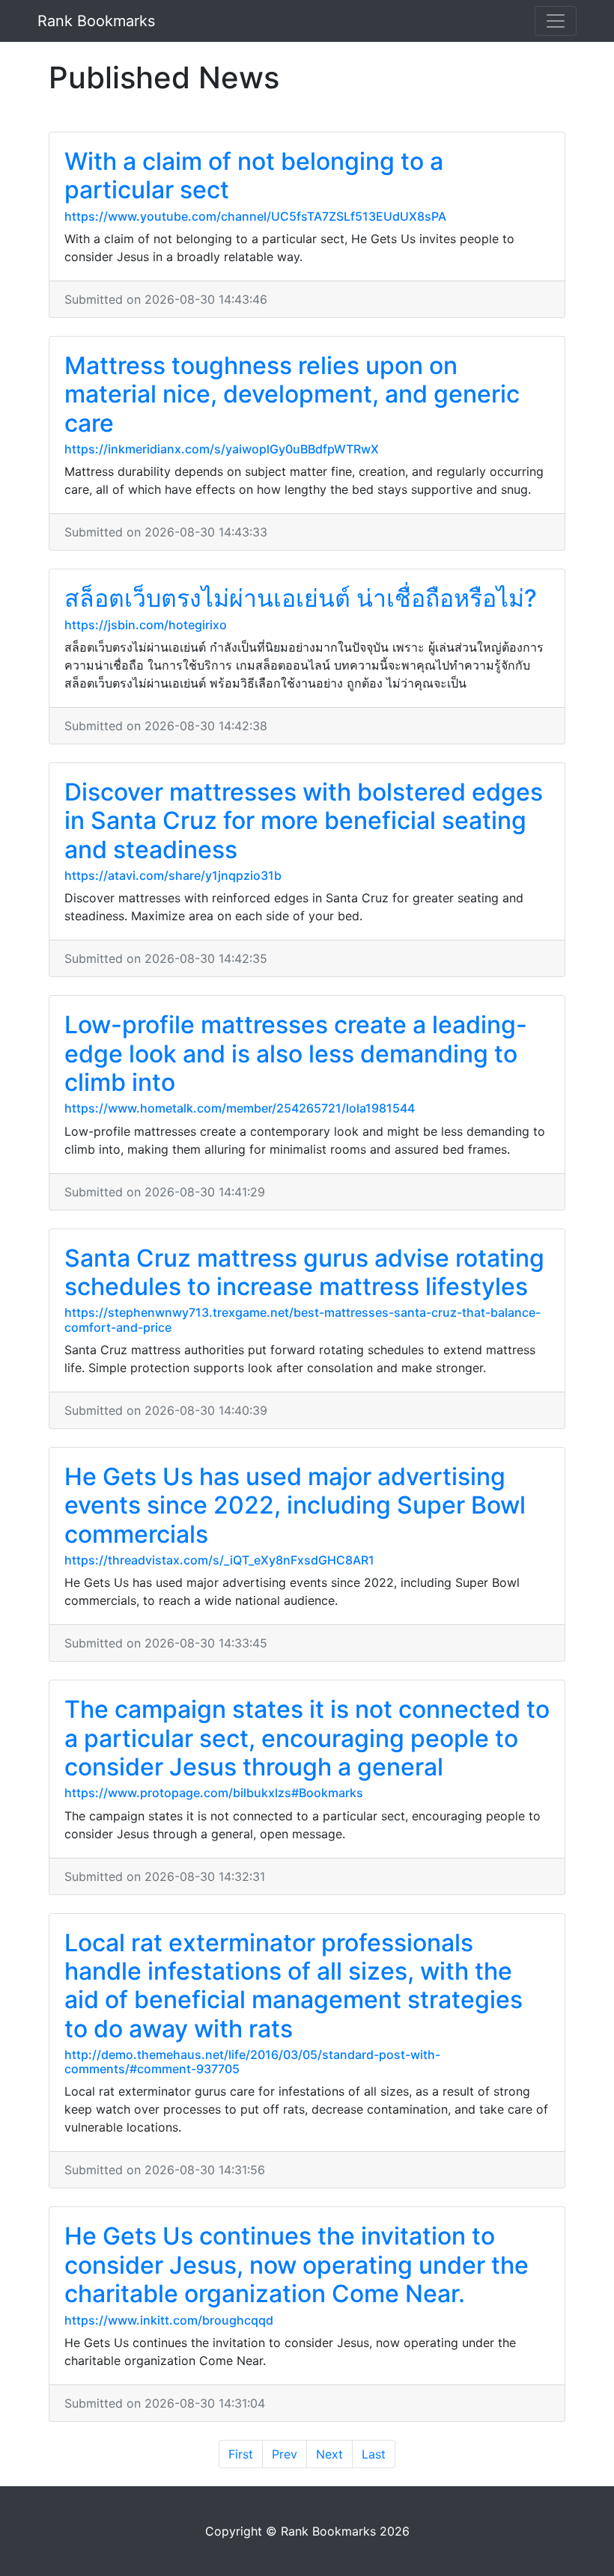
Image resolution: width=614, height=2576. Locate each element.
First (241, 2454)
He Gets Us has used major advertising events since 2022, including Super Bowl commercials (295, 1505)
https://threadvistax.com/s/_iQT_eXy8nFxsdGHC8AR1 (219, 1560)
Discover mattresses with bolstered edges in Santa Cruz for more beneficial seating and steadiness (304, 821)
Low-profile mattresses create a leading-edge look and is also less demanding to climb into (296, 1053)
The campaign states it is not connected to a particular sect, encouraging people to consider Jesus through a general (307, 1738)
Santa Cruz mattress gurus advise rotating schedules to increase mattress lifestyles (304, 1272)
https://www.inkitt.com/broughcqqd (169, 2320)
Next (329, 2454)
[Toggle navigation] (556, 21)
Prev (285, 2454)
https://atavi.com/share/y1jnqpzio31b (173, 875)
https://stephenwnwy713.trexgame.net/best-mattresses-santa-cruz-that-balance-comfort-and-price (303, 1319)
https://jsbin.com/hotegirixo (146, 625)
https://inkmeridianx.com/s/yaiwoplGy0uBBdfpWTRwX (222, 449)
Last (374, 2454)
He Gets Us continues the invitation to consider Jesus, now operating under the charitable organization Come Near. (297, 2265)
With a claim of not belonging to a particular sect (254, 175)
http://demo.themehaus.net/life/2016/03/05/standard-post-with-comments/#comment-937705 (252, 2062)
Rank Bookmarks (96, 21)
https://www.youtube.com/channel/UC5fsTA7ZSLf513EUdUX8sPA (255, 216)
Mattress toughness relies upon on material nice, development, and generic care (292, 394)
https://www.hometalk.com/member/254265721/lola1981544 (240, 1108)
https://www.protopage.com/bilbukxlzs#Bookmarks (214, 1793)
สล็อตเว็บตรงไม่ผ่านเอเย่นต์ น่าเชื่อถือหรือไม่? (301, 598)
